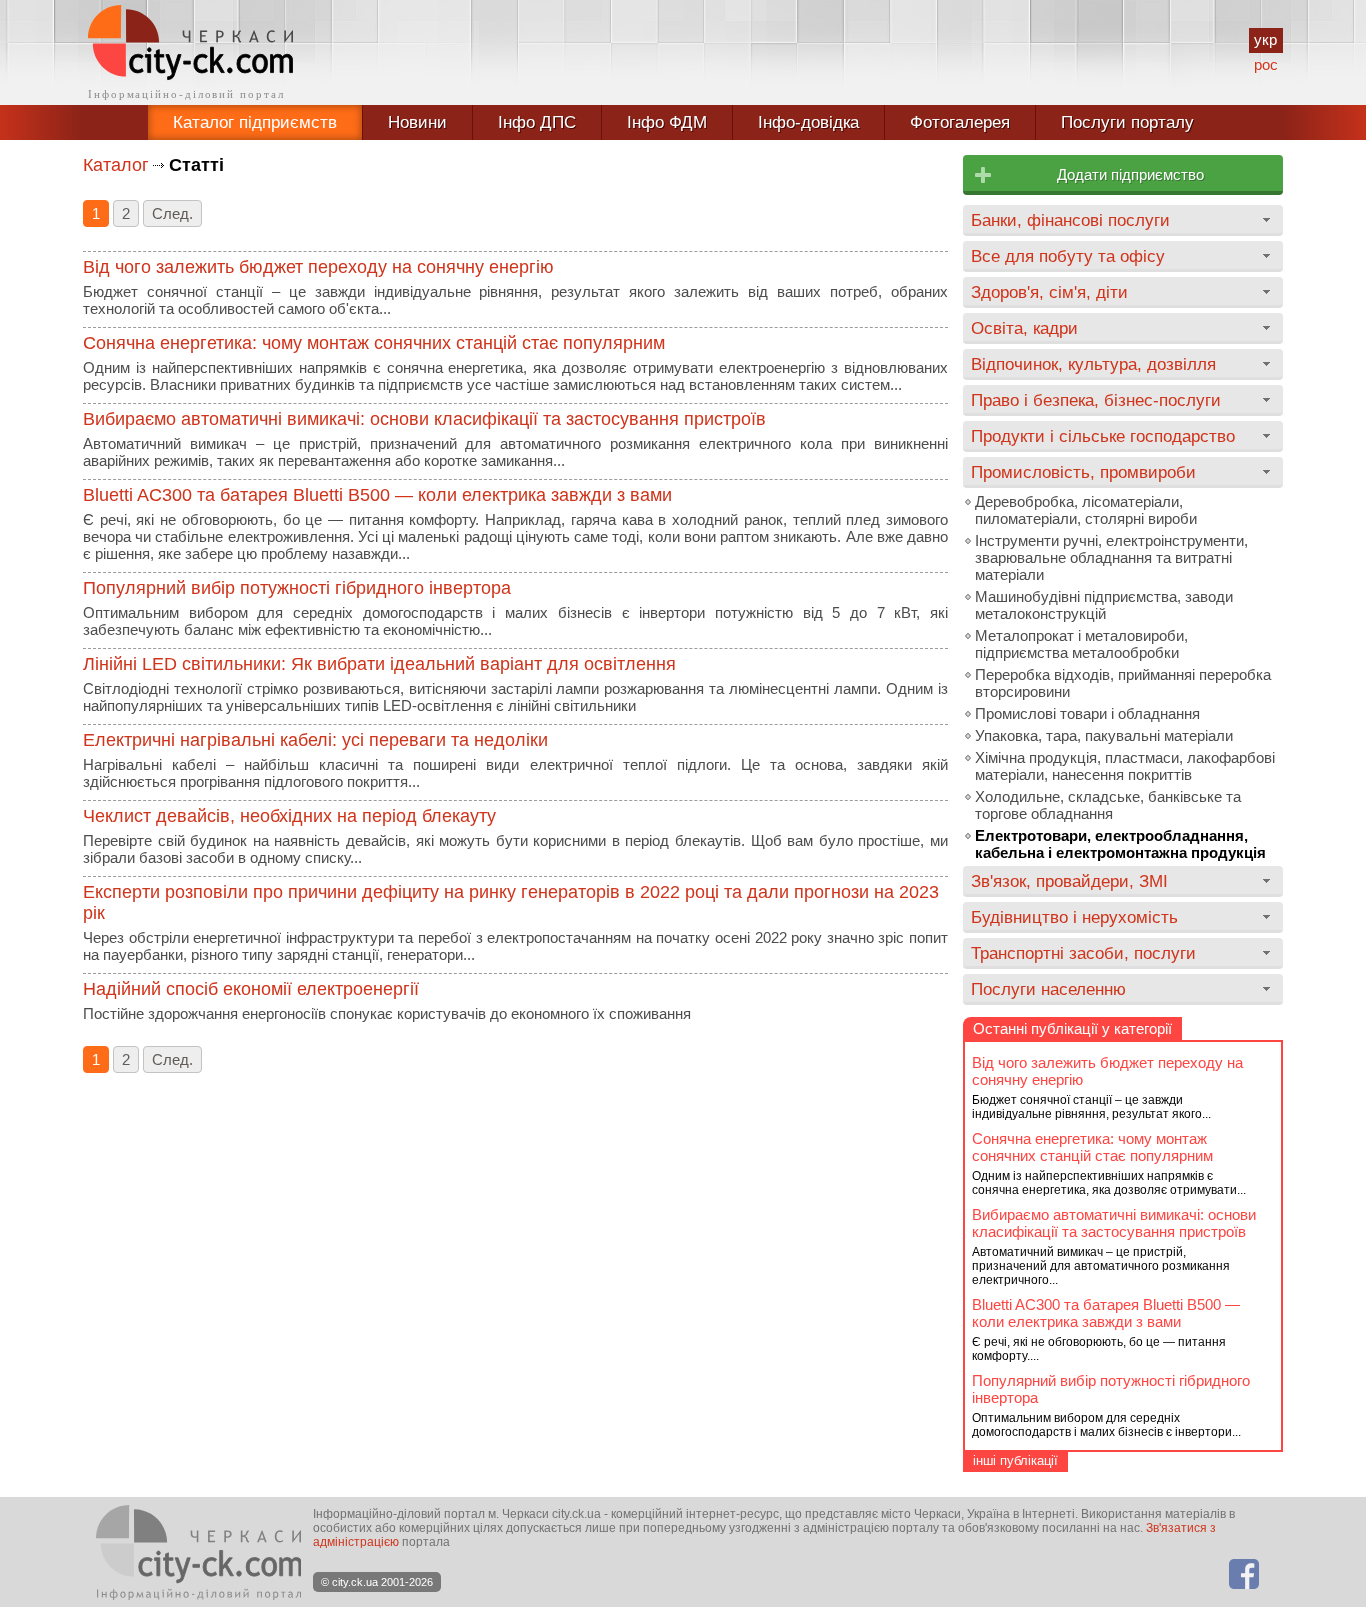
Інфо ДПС (537, 122)
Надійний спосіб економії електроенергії (251, 989)
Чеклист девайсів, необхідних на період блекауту (289, 816)
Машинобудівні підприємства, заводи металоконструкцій (1104, 605)
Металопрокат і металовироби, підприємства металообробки (1081, 644)
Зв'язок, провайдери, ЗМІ (1069, 881)
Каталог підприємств (255, 122)
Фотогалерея (960, 122)
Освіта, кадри (1024, 328)
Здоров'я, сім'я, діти (1049, 292)
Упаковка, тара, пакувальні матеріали (1104, 735)
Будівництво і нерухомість (1074, 917)
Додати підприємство (1130, 174)
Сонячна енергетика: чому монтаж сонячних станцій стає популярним (374, 343)
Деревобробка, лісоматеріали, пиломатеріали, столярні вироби (1086, 510)
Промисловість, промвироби (1083, 472)
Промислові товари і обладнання (1087, 713)
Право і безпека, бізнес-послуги (1096, 400)
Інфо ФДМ (667, 122)
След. (172, 213)
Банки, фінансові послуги (1070, 220)
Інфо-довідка (808, 122)
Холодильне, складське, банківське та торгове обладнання (1108, 805)
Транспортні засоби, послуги (1083, 953)
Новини (417, 122)
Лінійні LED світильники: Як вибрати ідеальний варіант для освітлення (379, 664)
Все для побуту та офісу (1068, 256)
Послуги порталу (1127, 122)
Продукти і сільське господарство (1103, 436)
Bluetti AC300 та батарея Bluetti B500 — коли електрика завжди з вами (377, 495)
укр (1265, 39)
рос (1266, 64)
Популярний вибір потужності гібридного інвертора (297, 588)
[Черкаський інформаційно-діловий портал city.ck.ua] (190, 52)
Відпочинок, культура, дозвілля (1093, 364)
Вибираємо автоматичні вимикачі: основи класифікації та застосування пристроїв (424, 419)
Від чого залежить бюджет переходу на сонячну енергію (318, 267)
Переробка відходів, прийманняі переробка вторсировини (1123, 683)
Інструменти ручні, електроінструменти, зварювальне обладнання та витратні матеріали (1111, 557)
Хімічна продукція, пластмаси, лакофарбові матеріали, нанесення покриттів (1125, 766)
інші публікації (1015, 1460)
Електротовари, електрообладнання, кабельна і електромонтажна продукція (1120, 844)
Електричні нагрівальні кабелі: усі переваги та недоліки (315, 740)
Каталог (116, 165)
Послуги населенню (1048, 989)
